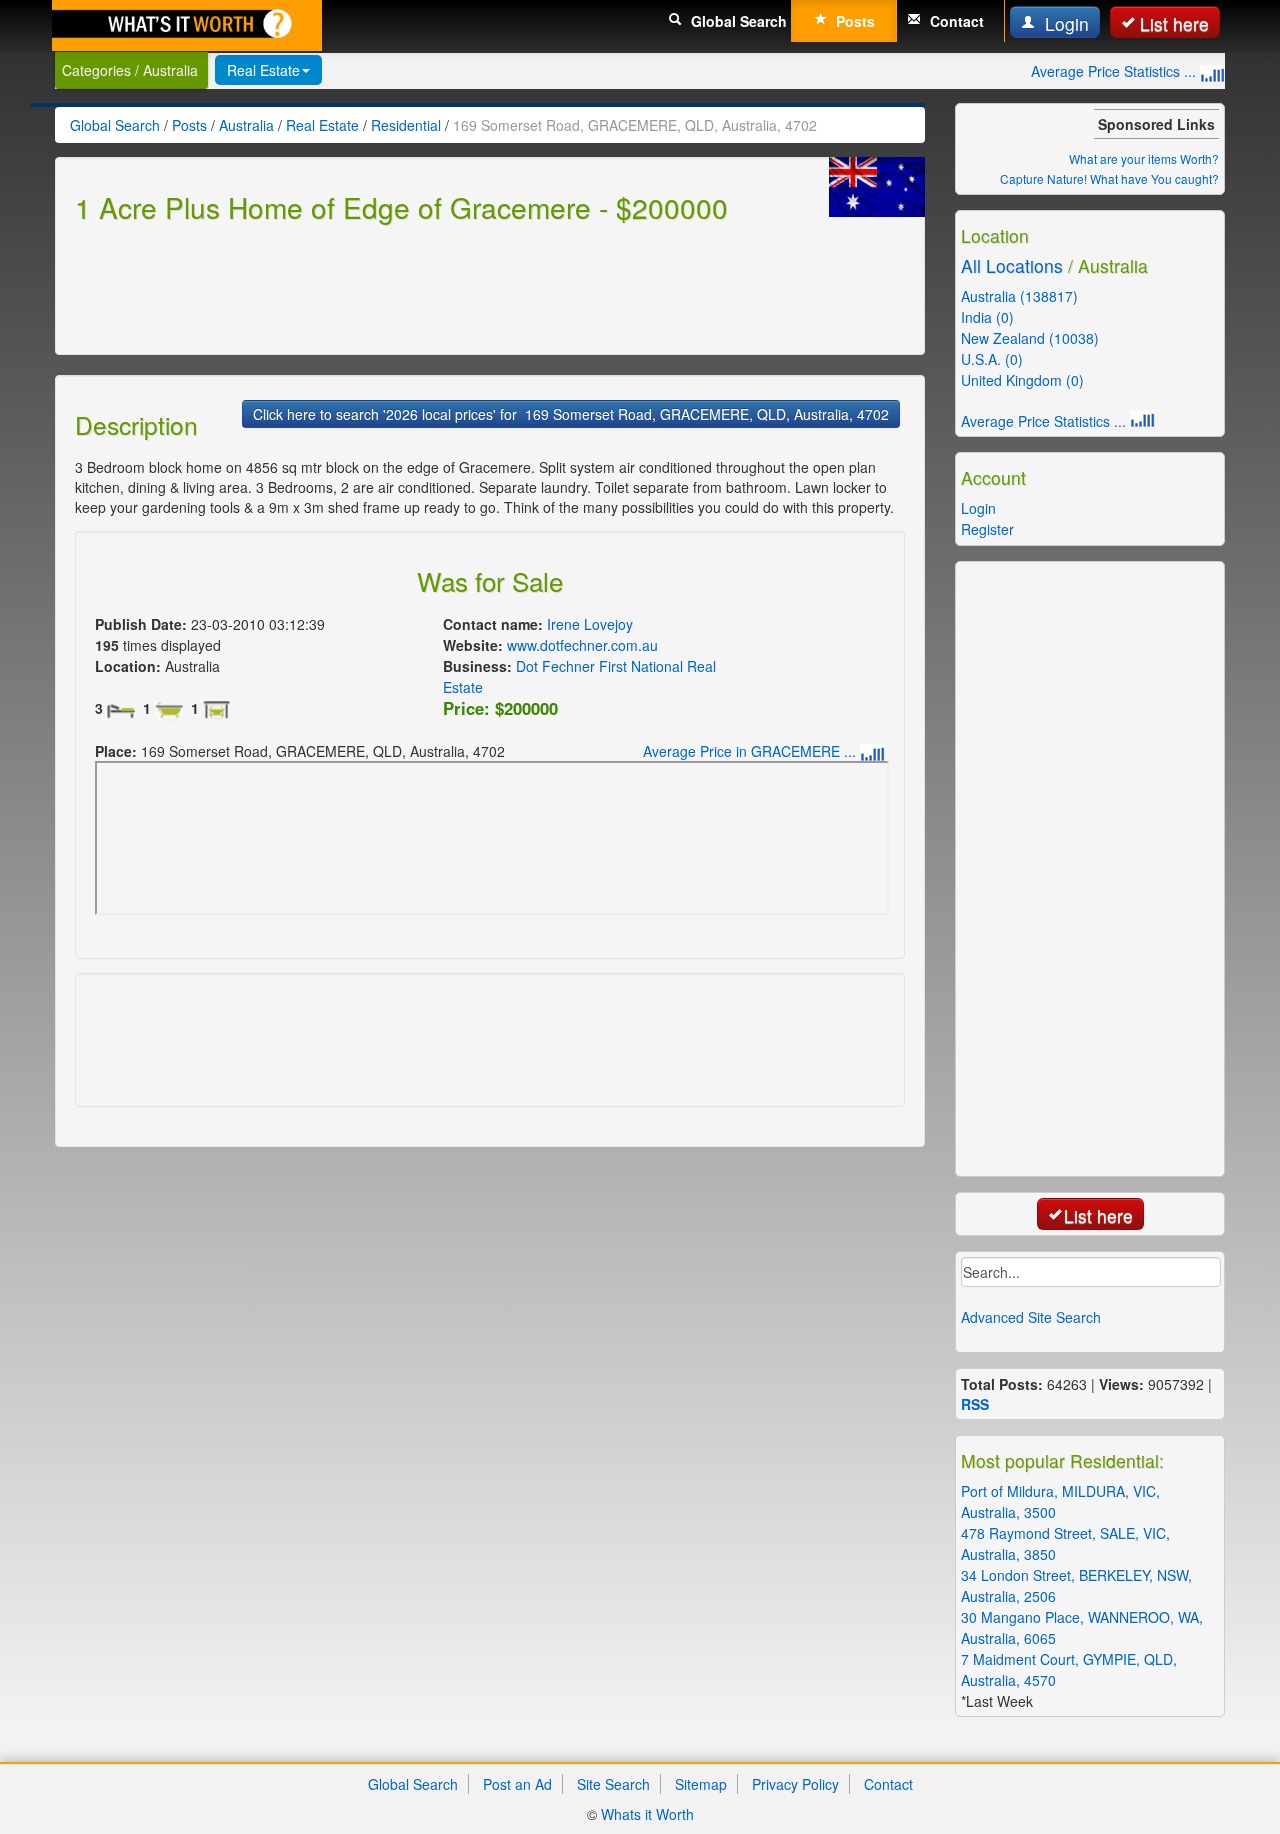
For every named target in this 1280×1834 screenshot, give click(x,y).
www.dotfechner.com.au (582, 645)
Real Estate (263, 70)
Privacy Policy (795, 1784)
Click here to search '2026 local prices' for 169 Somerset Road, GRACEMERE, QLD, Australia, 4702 (571, 414)
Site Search (613, 1784)
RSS (975, 1404)
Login (1064, 23)
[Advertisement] (439, 286)
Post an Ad (517, 1784)
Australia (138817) (1019, 296)
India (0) (987, 317)
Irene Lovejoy (590, 624)
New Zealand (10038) (1030, 338)
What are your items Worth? (1144, 158)
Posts (853, 21)
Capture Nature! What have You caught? (1109, 178)
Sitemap (701, 1784)
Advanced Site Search (1031, 1317)
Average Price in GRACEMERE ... (751, 751)
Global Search (737, 21)
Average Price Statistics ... (1115, 71)
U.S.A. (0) (992, 359)
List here (1174, 23)
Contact (955, 21)
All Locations (1012, 265)
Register (987, 529)
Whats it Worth (647, 1814)
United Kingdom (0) (1022, 380)
